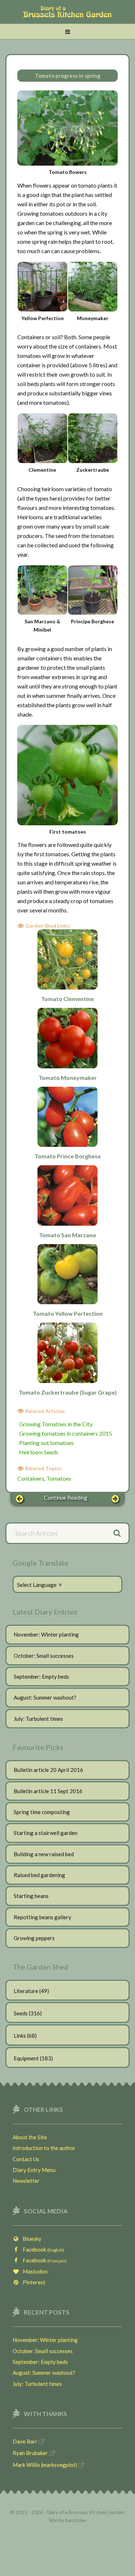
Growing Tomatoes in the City (56, 1424)
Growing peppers (34, 1938)
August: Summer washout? (45, 1697)
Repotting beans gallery (42, 1917)
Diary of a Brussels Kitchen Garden (67, 15)
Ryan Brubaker (30, 2453)
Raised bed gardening (39, 1875)
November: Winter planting (46, 1634)
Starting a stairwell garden (46, 1833)
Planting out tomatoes (46, 1443)
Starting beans (31, 1896)
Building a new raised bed (44, 1854)
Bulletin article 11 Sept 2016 (48, 1791)
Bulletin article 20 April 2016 (48, 1770)
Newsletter (26, 2181)
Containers (31, 1478)
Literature (26, 1991)
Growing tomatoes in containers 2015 (66, 1433)
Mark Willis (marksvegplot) (45, 2465)
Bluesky (30, 2239)
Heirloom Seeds (39, 1452)
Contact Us (26, 2159)
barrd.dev (76, 2520)
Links (20, 2036)
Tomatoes (59, 1478)
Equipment (26, 2058)
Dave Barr (25, 2441)
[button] (67, 32)
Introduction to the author (44, 2148)
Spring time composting (42, 1812)
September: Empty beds (41, 1677)
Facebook (42, 2249)
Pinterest (32, 2282)
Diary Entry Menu (34, 2170)
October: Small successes (44, 1656)
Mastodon (33, 2271)
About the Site (30, 2137)
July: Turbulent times (38, 1719)
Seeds (21, 2013)
